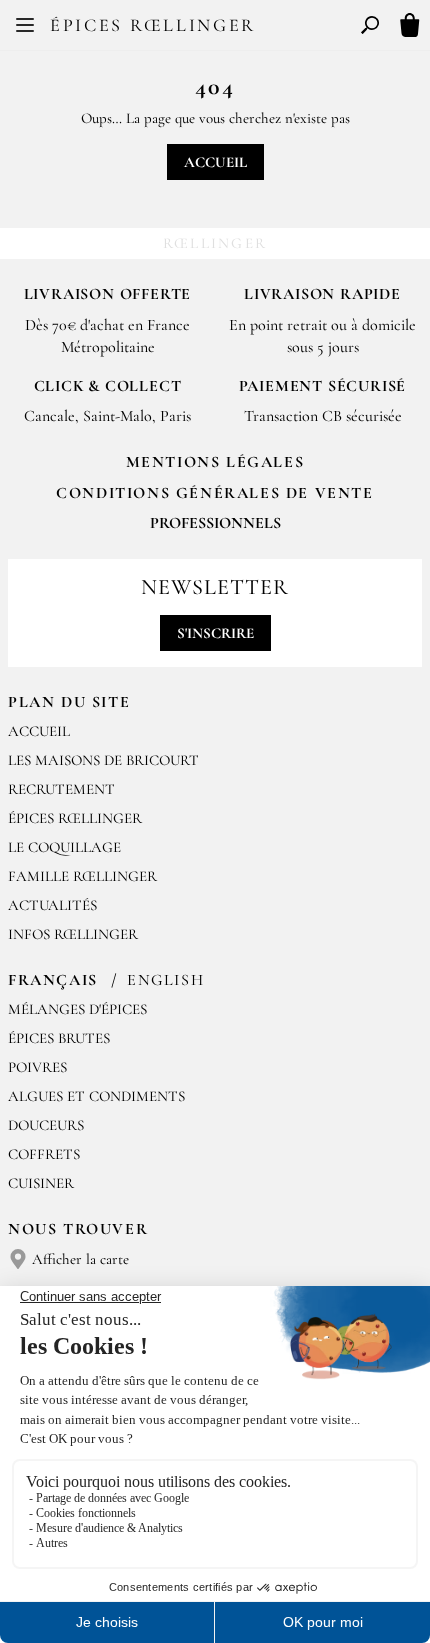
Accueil (215, 162)
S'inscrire (215, 633)
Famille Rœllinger (82, 876)
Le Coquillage (64, 847)
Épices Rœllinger (153, 25)
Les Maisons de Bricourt (103, 760)
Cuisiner (41, 1183)
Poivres (37, 1067)
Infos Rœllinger (73, 934)
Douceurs (46, 1125)
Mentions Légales (215, 462)
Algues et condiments (96, 1096)
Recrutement (61, 789)
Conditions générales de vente (214, 493)
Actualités (52, 905)
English (165, 980)
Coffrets (44, 1154)
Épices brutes (59, 1038)
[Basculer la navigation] (25, 25)
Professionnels (215, 523)
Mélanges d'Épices (77, 1009)
